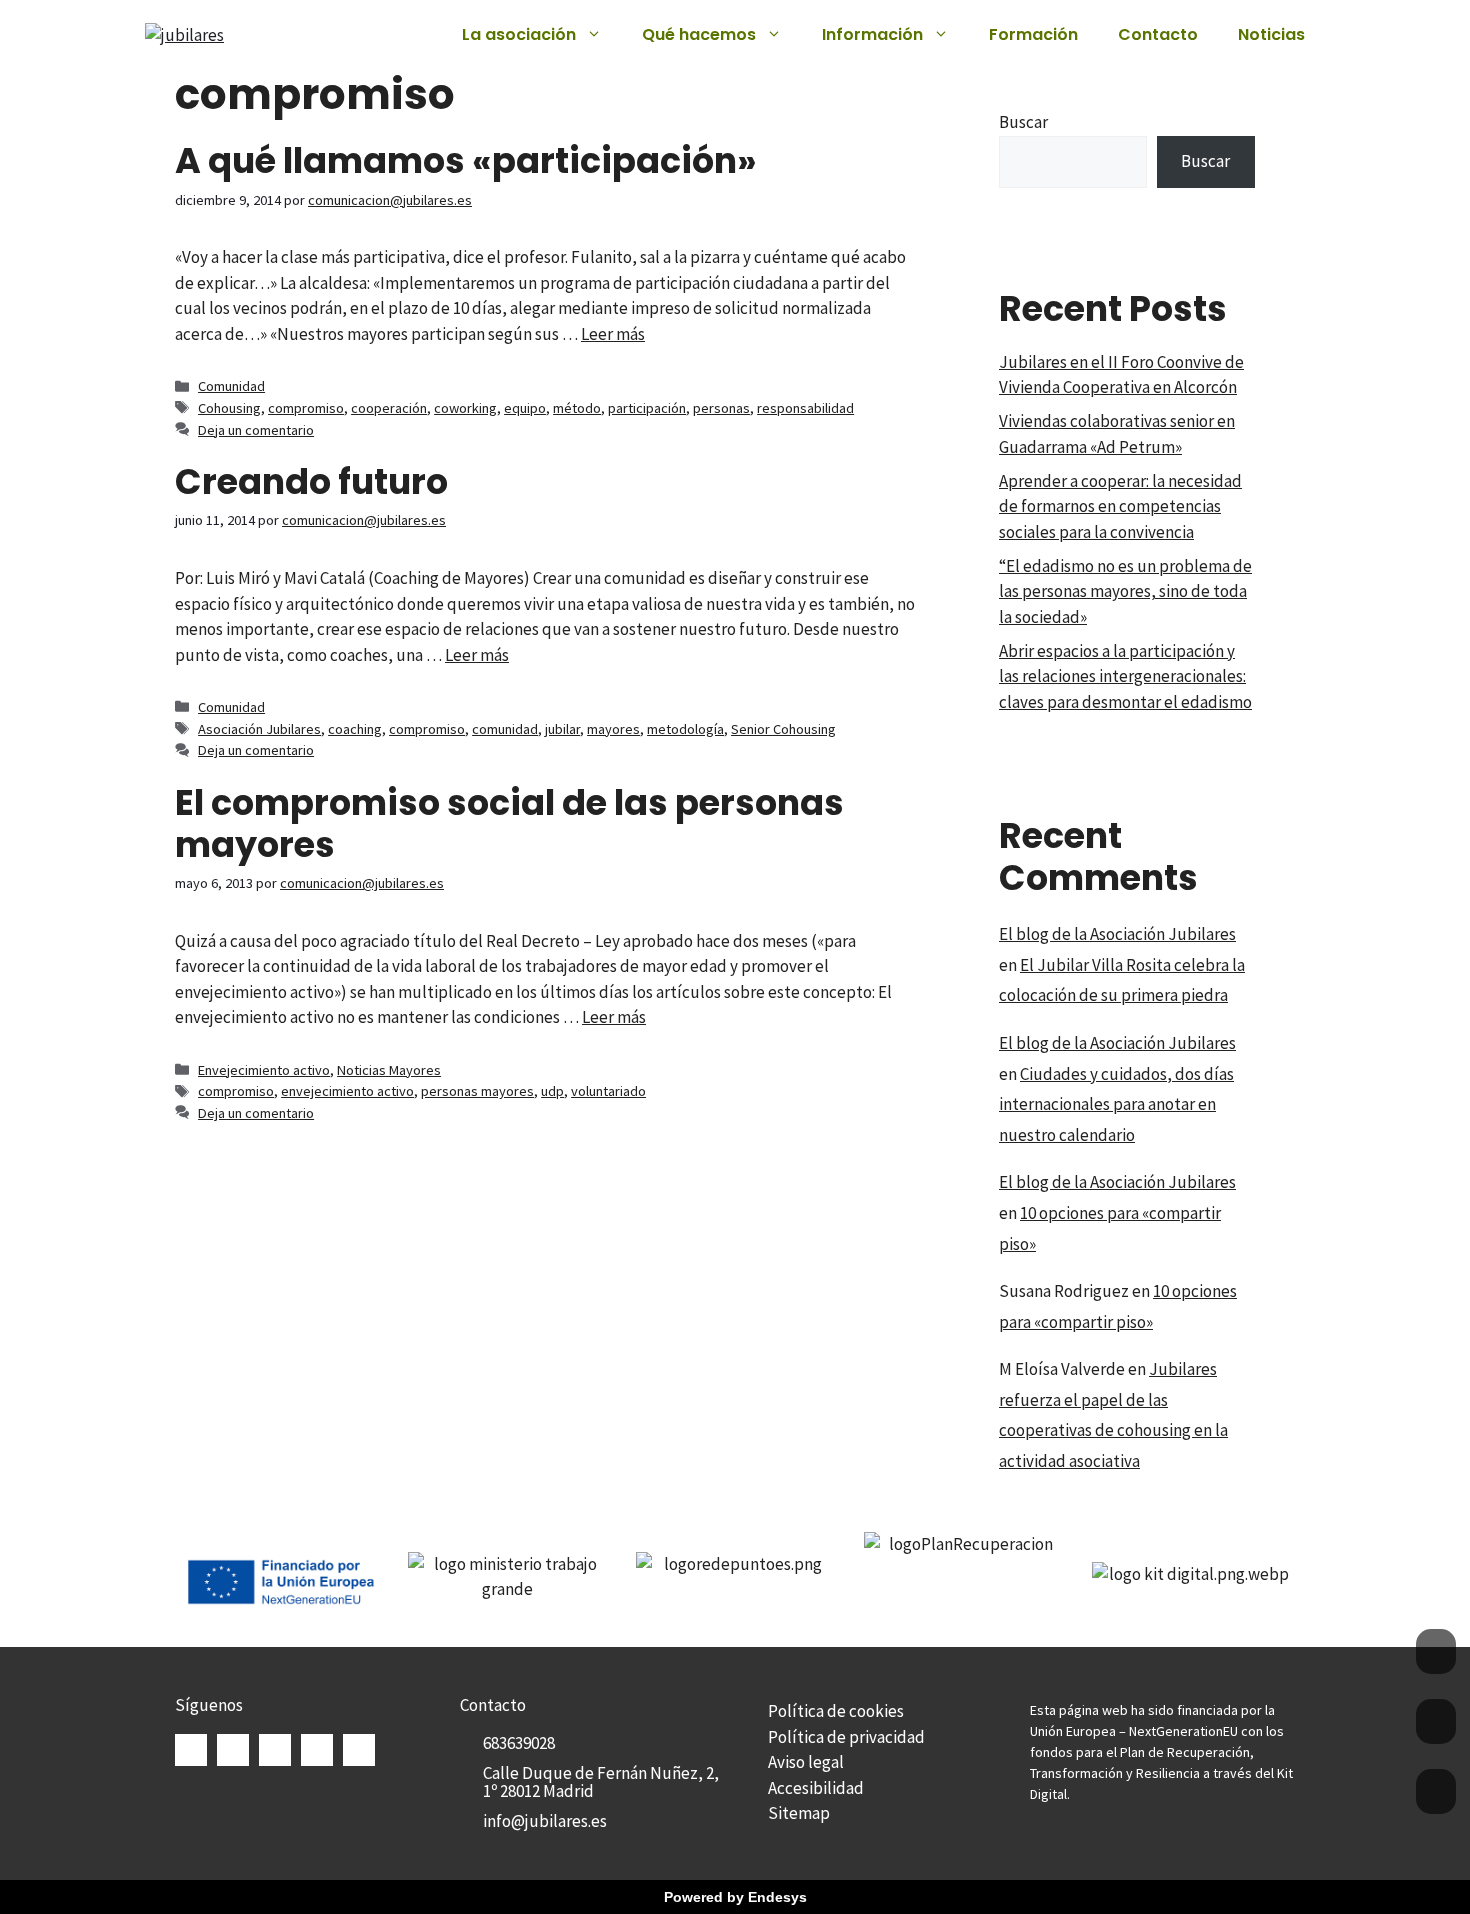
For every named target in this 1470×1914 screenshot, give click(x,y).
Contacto (1158, 34)
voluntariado (608, 1091)
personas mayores (477, 1091)
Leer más (613, 334)
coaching (355, 729)
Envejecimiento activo (264, 1070)
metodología (685, 729)
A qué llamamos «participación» (466, 160)
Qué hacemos (699, 34)
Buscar (1023, 122)
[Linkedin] (359, 1750)
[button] (599, 35)
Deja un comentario (256, 430)
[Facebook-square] (191, 1750)
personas (721, 408)
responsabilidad (805, 408)
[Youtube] (275, 1750)
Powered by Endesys (735, 1897)
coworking (465, 408)
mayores (613, 729)
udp (552, 1091)
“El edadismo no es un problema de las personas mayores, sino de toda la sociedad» (1125, 591)
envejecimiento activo (347, 1091)
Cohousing (229, 408)
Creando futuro (311, 481)
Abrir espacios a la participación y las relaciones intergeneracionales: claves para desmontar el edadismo (1125, 676)
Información (872, 34)
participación (647, 408)
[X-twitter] (233, 1750)
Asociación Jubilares (259, 729)
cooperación (389, 408)
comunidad (505, 729)
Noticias (1271, 34)
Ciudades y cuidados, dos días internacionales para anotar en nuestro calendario (1116, 1104)
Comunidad (231, 386)
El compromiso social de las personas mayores (509, 823)
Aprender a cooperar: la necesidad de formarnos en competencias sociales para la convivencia (1120, 506)
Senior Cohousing (783, 729)
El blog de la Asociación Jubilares (1117, 934)
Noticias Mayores (389, 1070)
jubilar (562, 729)
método (577, 408)
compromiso (306, 408)
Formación (1033, 34)
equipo (525, 408)
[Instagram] (317, 1750)
